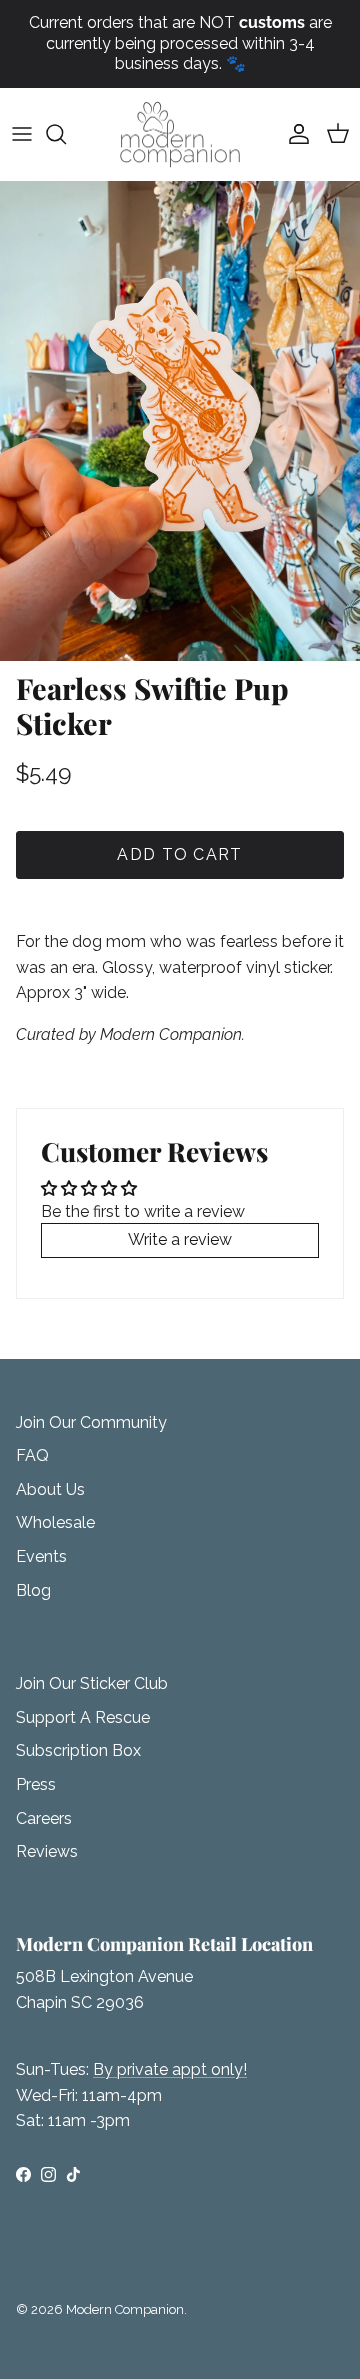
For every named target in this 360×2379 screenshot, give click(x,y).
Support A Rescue (83, 1717)
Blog (33, 1590)
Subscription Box (78, 1750)
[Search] (66, 134)
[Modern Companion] (180, 134)
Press (36, 1784)
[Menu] (22, 134)
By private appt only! (170, 2069)
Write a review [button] (180, 1239)
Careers (44, 1818)
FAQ (32, 1455)
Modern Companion (125, 2309)
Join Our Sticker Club (92, 1683)
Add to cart (179, 854)
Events (41, 1556)
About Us (50, 1489)
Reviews (47, 1851)
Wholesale (55, 1522)
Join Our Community (91, 1422)
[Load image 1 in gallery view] (180, 421)
